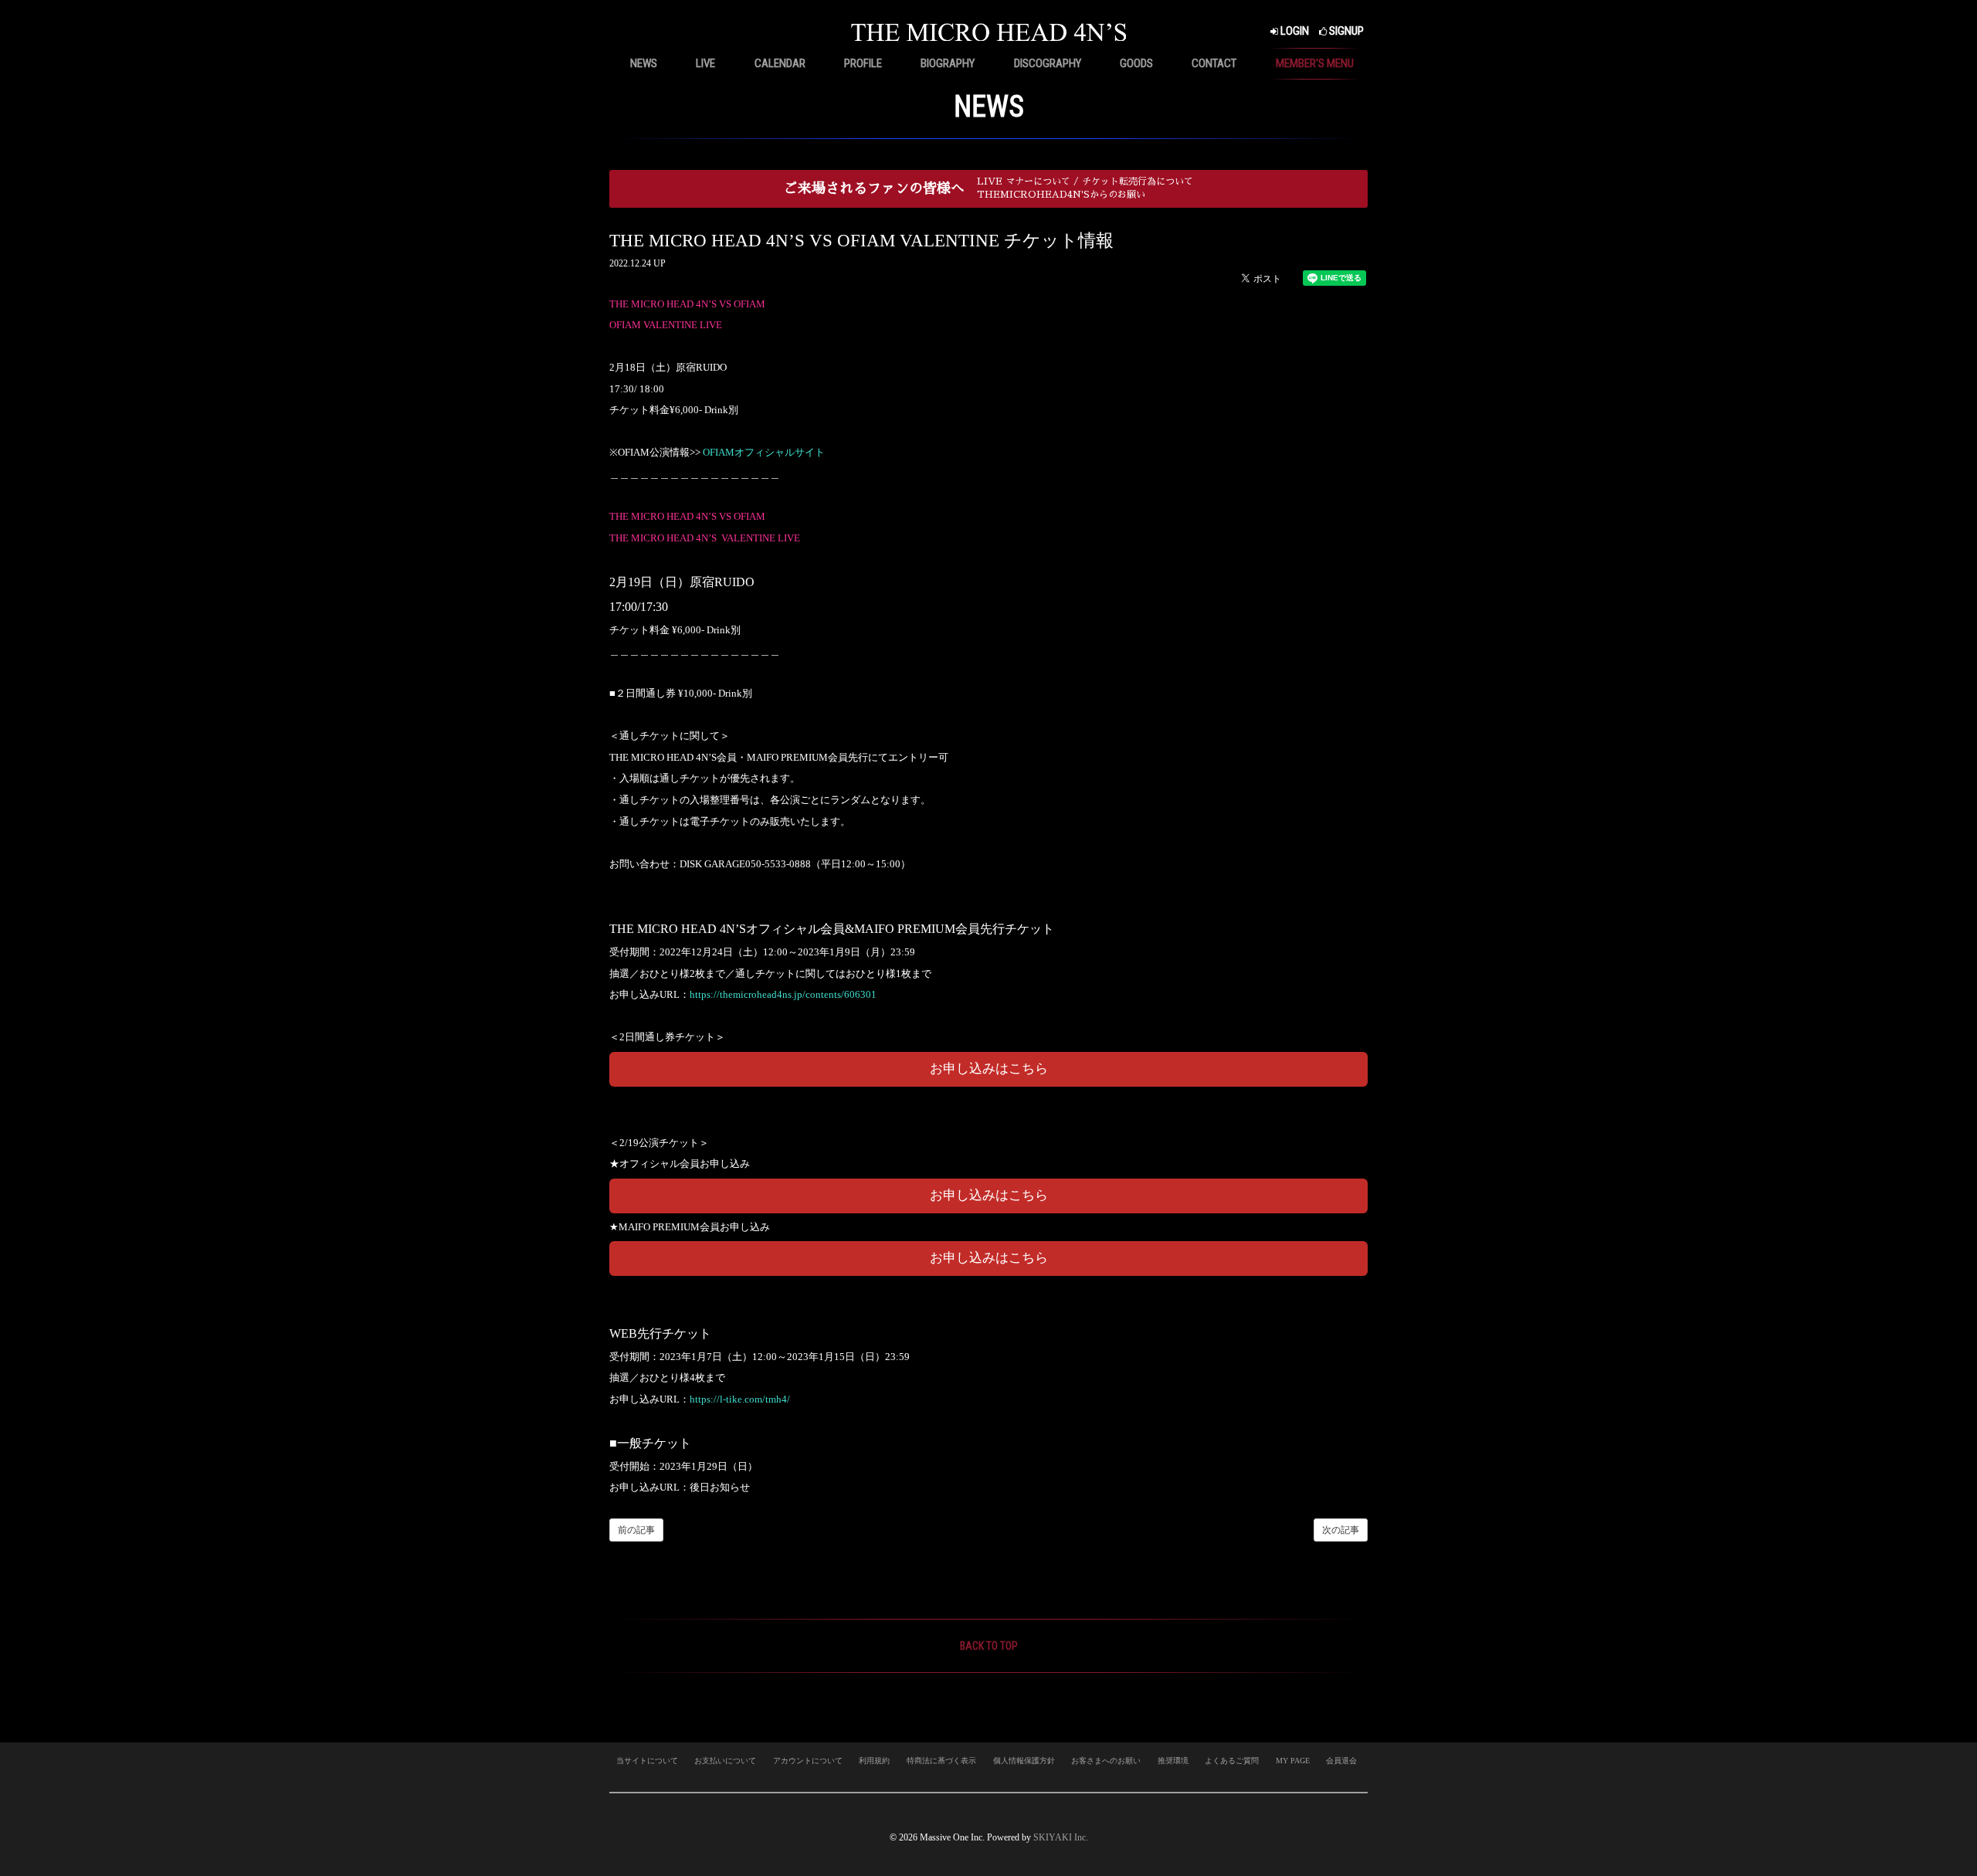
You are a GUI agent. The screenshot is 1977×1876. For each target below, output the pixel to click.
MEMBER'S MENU (1315, 63)
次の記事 (1341, 1530)
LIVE (705, 63)
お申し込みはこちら (989, 1069)
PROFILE (863, 63)
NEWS (644, 63)
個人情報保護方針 (1024, 1761)
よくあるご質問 (1232, 1761)
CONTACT (1214, 63)
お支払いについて (725, 1761)
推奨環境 (1173, 1761)
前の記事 (636, 1530)
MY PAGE (1293, 1761)
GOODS (1136, 63)
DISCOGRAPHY (1048, 63)
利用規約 (874, 1761)
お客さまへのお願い (1106, 1761)
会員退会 (1341, 1761)
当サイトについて (647, 1761)
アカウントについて (808, 1761)
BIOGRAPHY (948, 63)
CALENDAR (780, 63)
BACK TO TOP (989, 1646)
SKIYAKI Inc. (1061, 1837)
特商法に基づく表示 (941, 1761)
